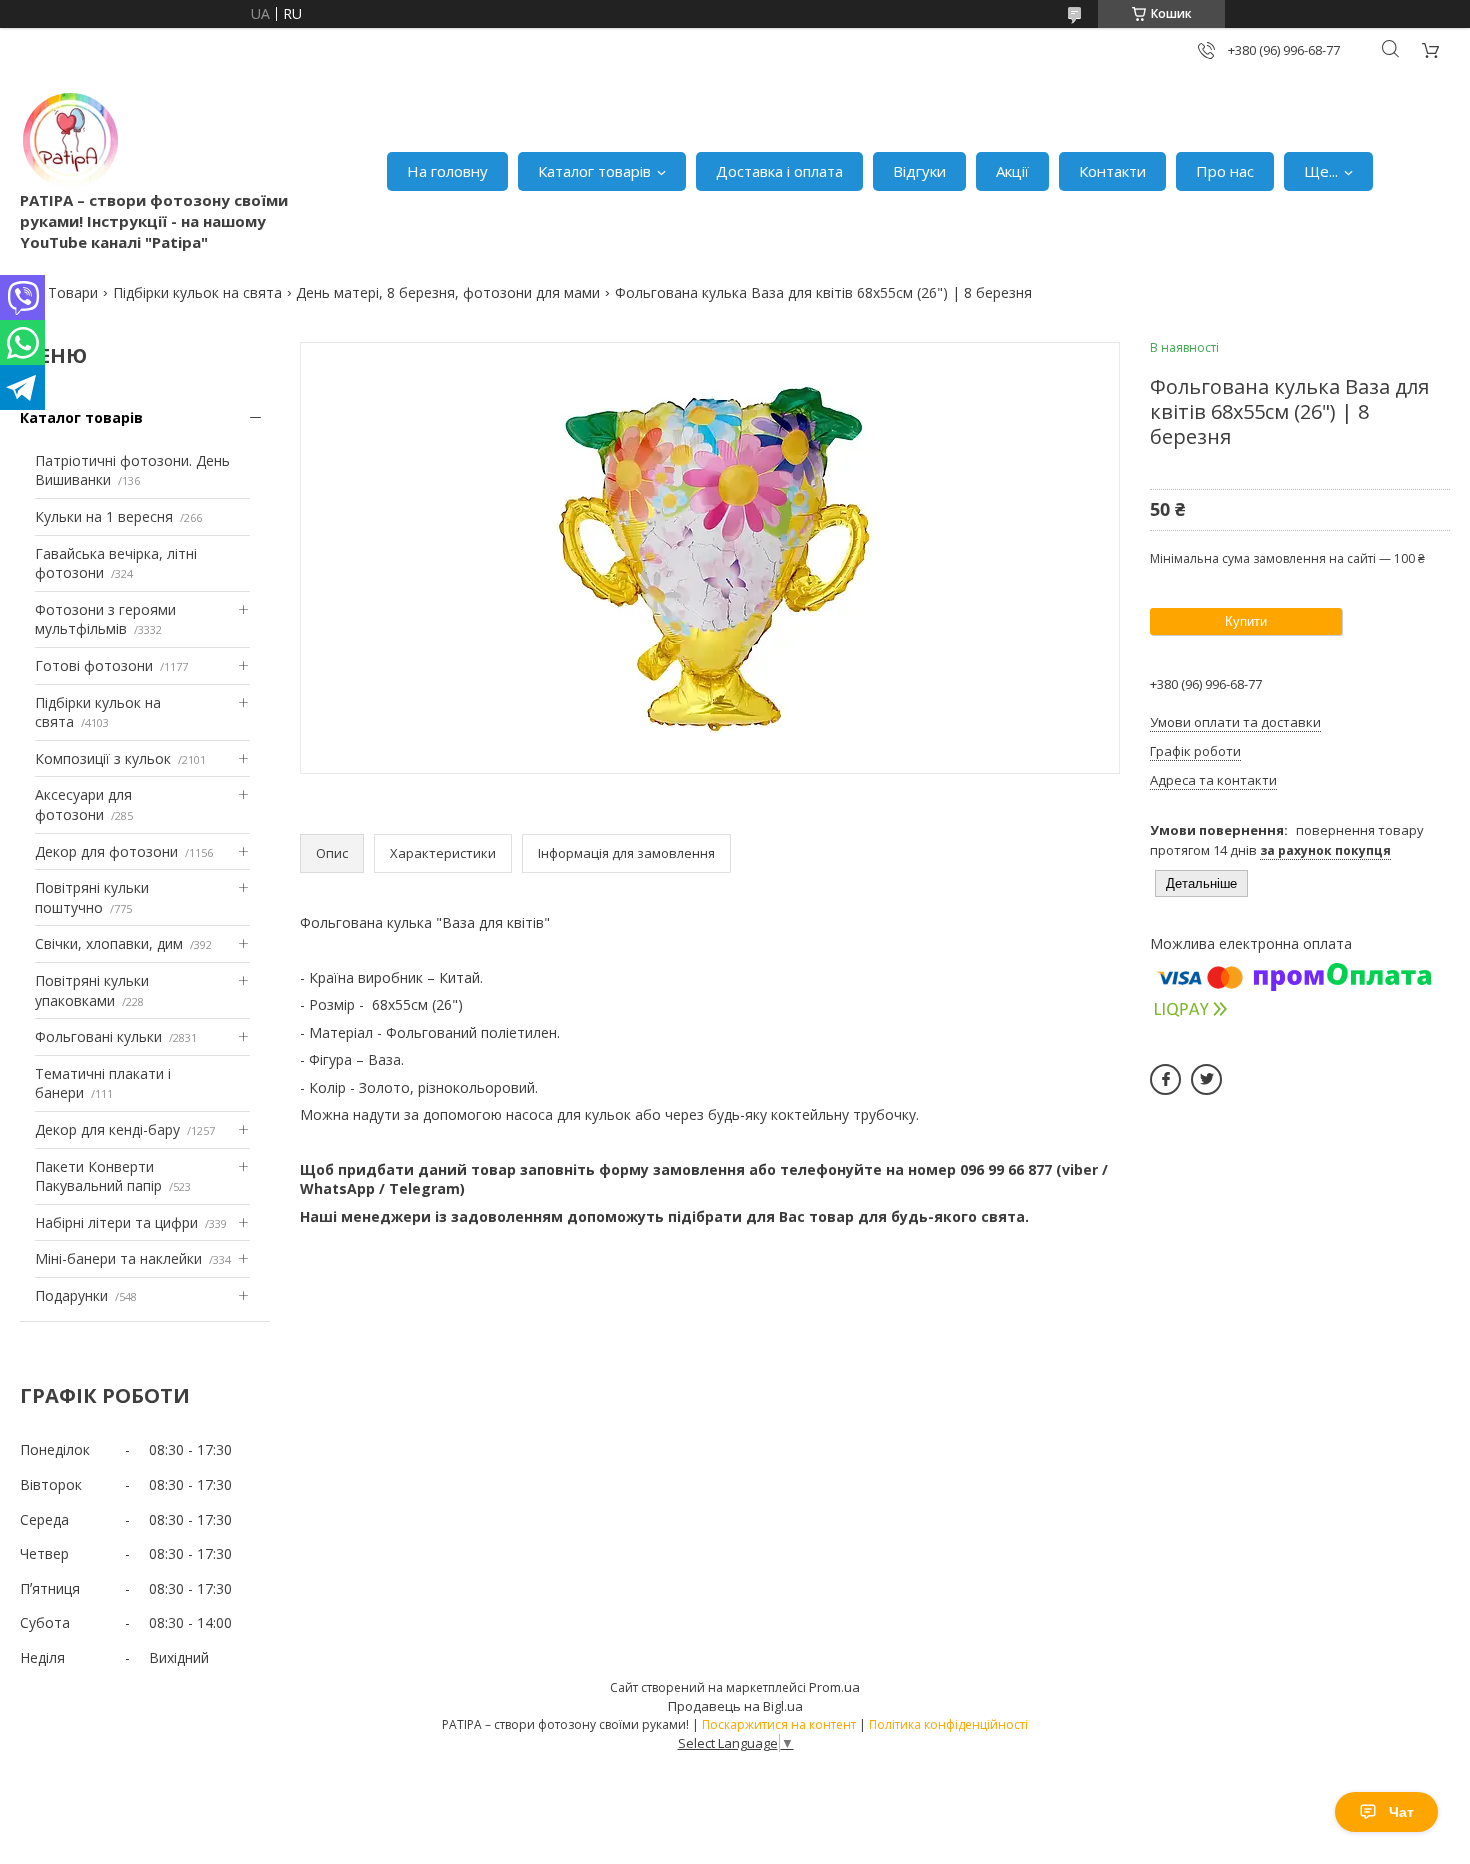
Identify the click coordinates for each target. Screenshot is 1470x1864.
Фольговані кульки (98, 1036)
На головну (447, 171)
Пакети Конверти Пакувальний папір (98, 1176)
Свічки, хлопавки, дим (109, 943)
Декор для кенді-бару (107, 1129)
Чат (1401, 1812)
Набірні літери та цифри (116, 1222)
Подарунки (71, 1295)
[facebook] (1165, 1079)
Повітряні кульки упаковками (92, 990)
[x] (1206, 1079)
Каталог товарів (594, 171)
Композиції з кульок (103, 758)
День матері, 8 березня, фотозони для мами (448, 292)
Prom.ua (834, 1687)
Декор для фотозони (106, 851)
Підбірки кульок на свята (197, 292)
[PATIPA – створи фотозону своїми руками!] (70, 140)
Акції (1012, 171)
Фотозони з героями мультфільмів (105, 619)
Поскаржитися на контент (779, 1724)
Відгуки (919, 171)
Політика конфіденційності (948, 1724)
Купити (1246, 621)
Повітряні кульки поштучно (92, 897)
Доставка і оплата (779, 171)
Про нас (1225, 171)
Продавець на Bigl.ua (735, 1706)
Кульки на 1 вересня (104, 516)
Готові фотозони (94, 665)
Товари (73, 292)
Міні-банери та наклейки (118, 1258)
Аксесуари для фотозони (83, 804)
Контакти (1112, 171)
